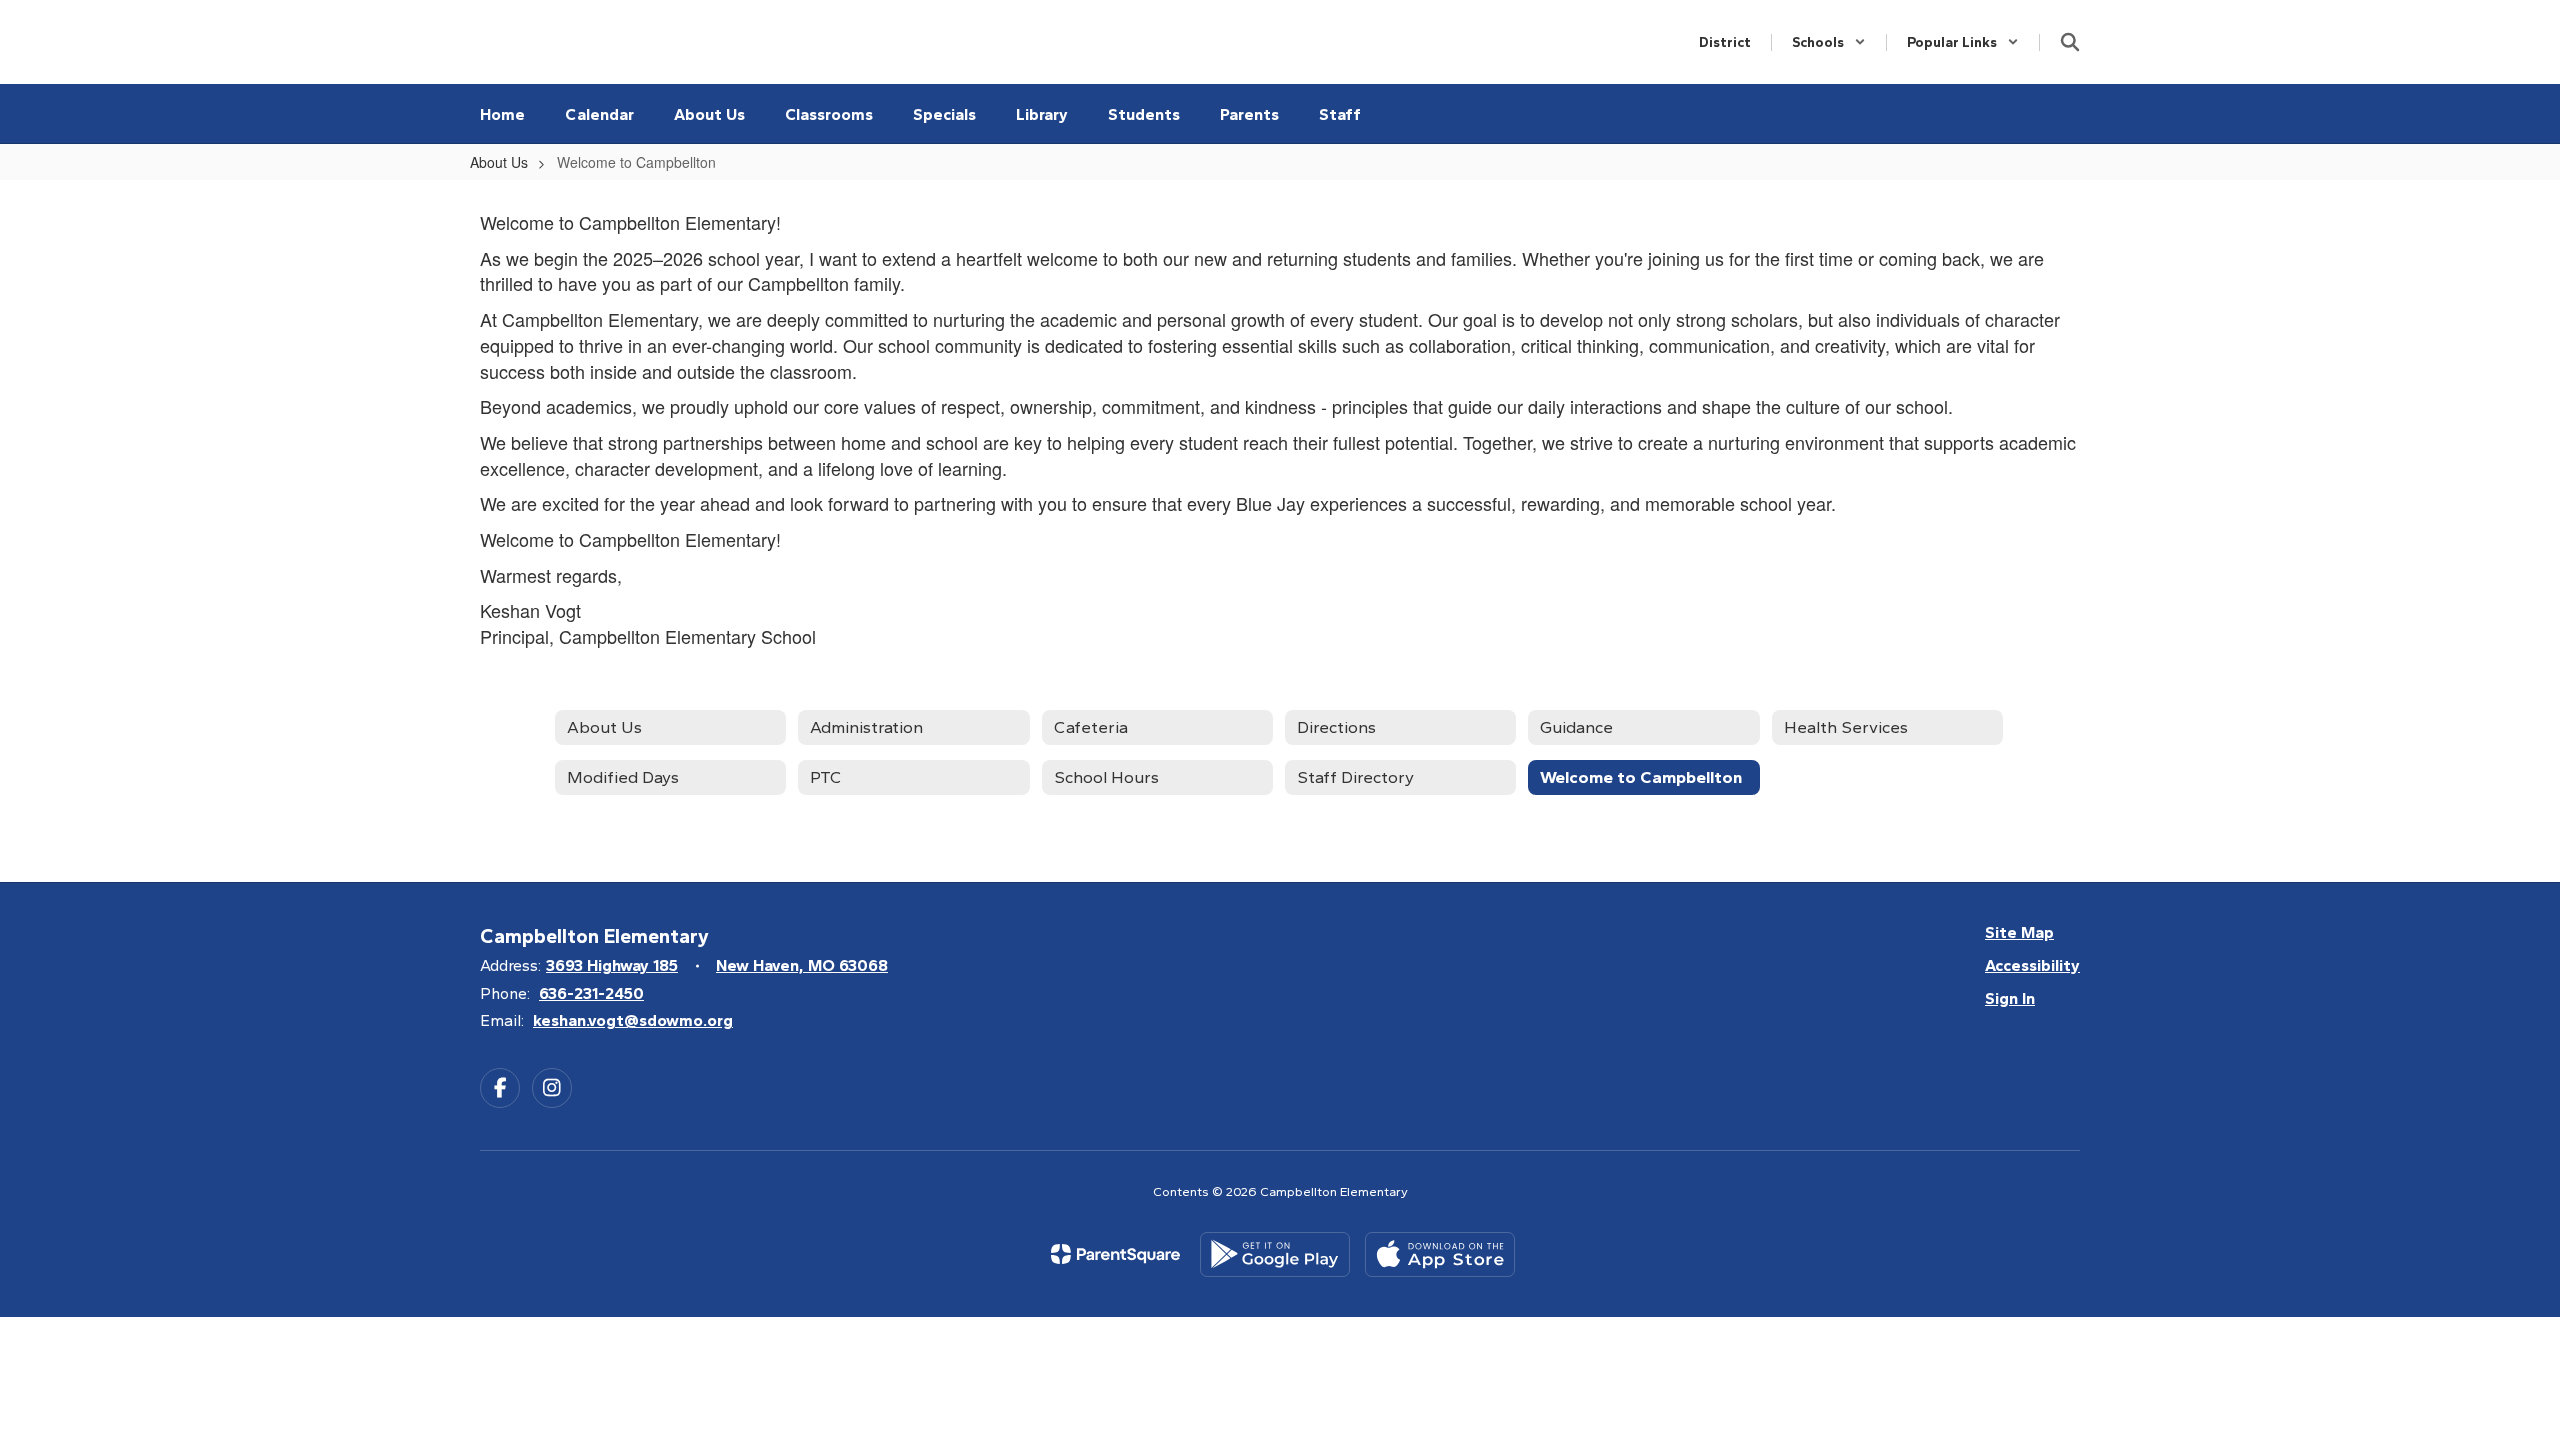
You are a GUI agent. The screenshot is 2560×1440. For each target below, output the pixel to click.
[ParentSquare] (1115, 1254)
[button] (1829, 42)
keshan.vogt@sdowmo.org (633, 1020)
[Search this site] (2070, 42)
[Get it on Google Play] (1275, 1254)
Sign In (2010, 998)
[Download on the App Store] (1440, 1254)
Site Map (2019, 932)
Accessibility (2032, 965)
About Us (499, 162)
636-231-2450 (591, 993)
